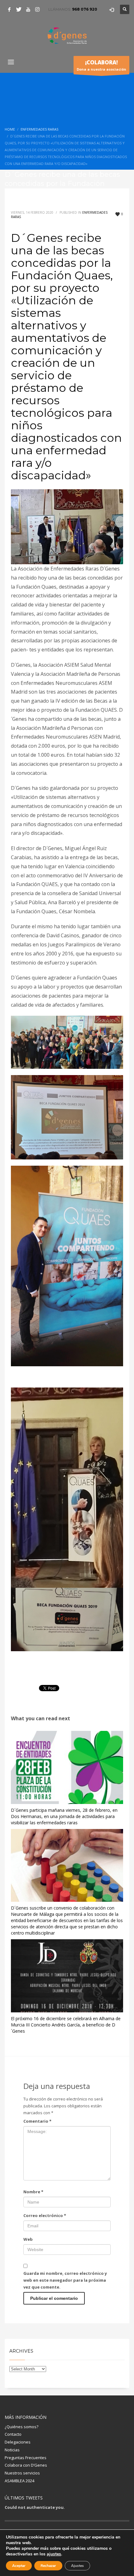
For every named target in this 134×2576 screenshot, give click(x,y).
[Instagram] (37, 9)
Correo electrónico (45, 2215)
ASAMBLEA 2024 (19, 2481)
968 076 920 (85, 9)
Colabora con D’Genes (26, 2465)
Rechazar (48, 2566)
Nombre (33, 2192)
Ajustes (77, 2566)
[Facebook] (9, 9)
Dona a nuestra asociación (101, 65)
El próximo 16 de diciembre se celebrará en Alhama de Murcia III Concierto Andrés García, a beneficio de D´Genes (66, 2025)
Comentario (37, 2121)
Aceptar (19, 2566)
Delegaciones (18, 2442)
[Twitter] (19, 9)
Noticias (12, 2450)
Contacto (13, 2434)
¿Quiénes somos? (22, 2427)
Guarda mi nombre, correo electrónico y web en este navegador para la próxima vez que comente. (65, 2280)
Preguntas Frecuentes (26, 2458)
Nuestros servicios (22, 2473)
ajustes (54, 2554)
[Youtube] (28, 9)
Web (28, 2239)
